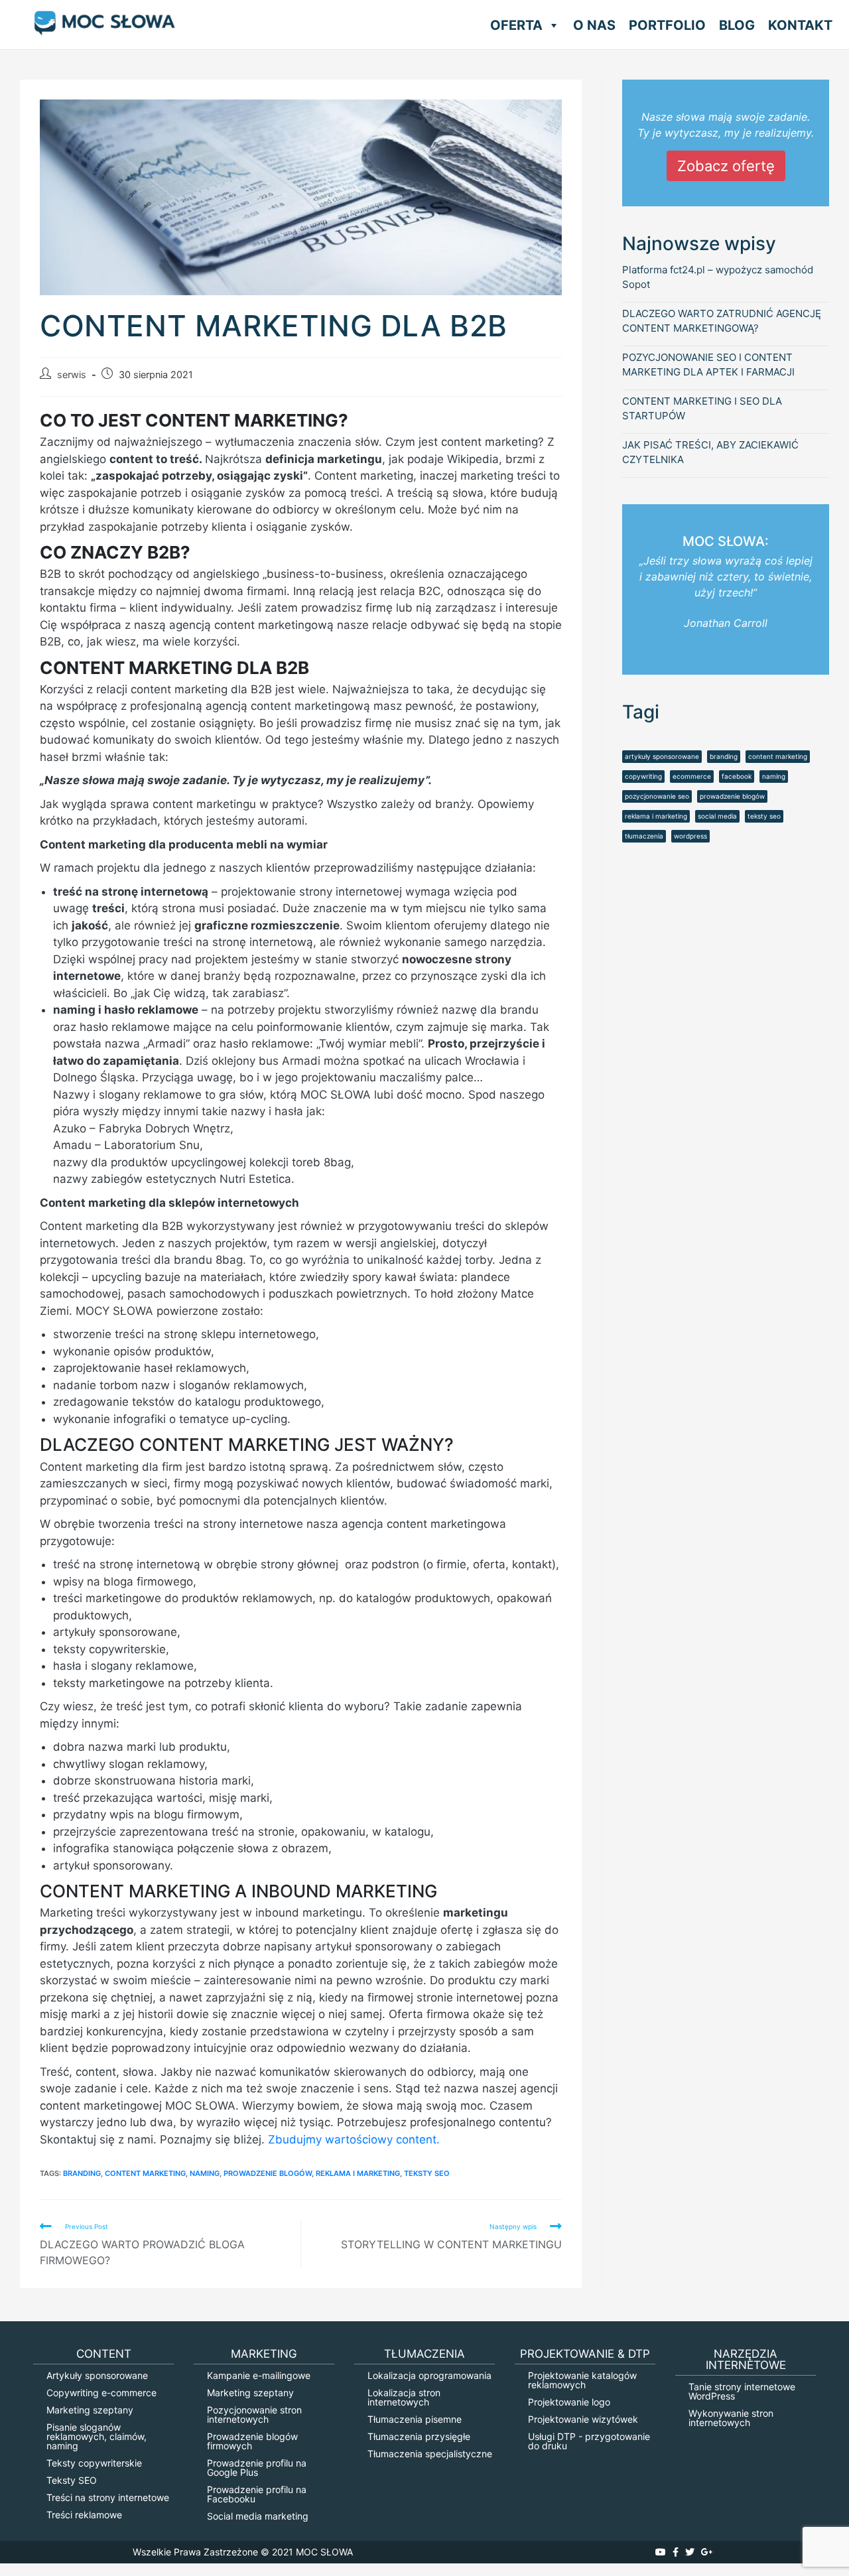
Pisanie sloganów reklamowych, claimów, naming (97, 2436)
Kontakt (800, 25)
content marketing (145, 2173)
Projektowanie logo (569, 2402)
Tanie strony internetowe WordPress (742, 2391)
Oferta (516, 25)
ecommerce (692, 776)
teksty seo (427, 2173)
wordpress (690, 836)
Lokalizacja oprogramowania (429, 2375)
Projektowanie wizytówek (583, 2419)
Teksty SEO (72, 2480)
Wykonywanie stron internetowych (731, 2418)
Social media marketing (258, 2516)
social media (717, 816)
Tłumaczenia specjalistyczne (430, 2454)
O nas (594, 25)
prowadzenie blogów (268, 2173)
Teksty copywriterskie (94, 2463)
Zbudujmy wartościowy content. (354, 2139)
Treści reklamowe (84, 2515)
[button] (551, 25)
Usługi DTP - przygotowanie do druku (589, 2441)
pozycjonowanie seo (657, 796)
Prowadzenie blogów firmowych (252, 2441)
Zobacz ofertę (726, 166)
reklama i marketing (358, 2173)
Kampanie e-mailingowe (259, 2375)
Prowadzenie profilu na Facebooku (257, 2494)
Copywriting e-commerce (101, 2393)
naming (205, 2173)
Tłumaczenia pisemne (415, 2419)
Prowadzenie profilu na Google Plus (257, 2468)
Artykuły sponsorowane (97, 2375)
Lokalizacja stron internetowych (404, 2397)
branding (82, 2173)
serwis (72, 375)
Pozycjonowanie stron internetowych (254, 2414)
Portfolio (667, 25)
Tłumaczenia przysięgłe (419, 2436)
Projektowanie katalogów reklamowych (582, 2380)
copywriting (643, 776)
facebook (737, 776)
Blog (737, 25)
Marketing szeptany (90, 2410)
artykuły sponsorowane (662, 756)
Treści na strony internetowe (108, 2497)
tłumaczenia (644, 836)
